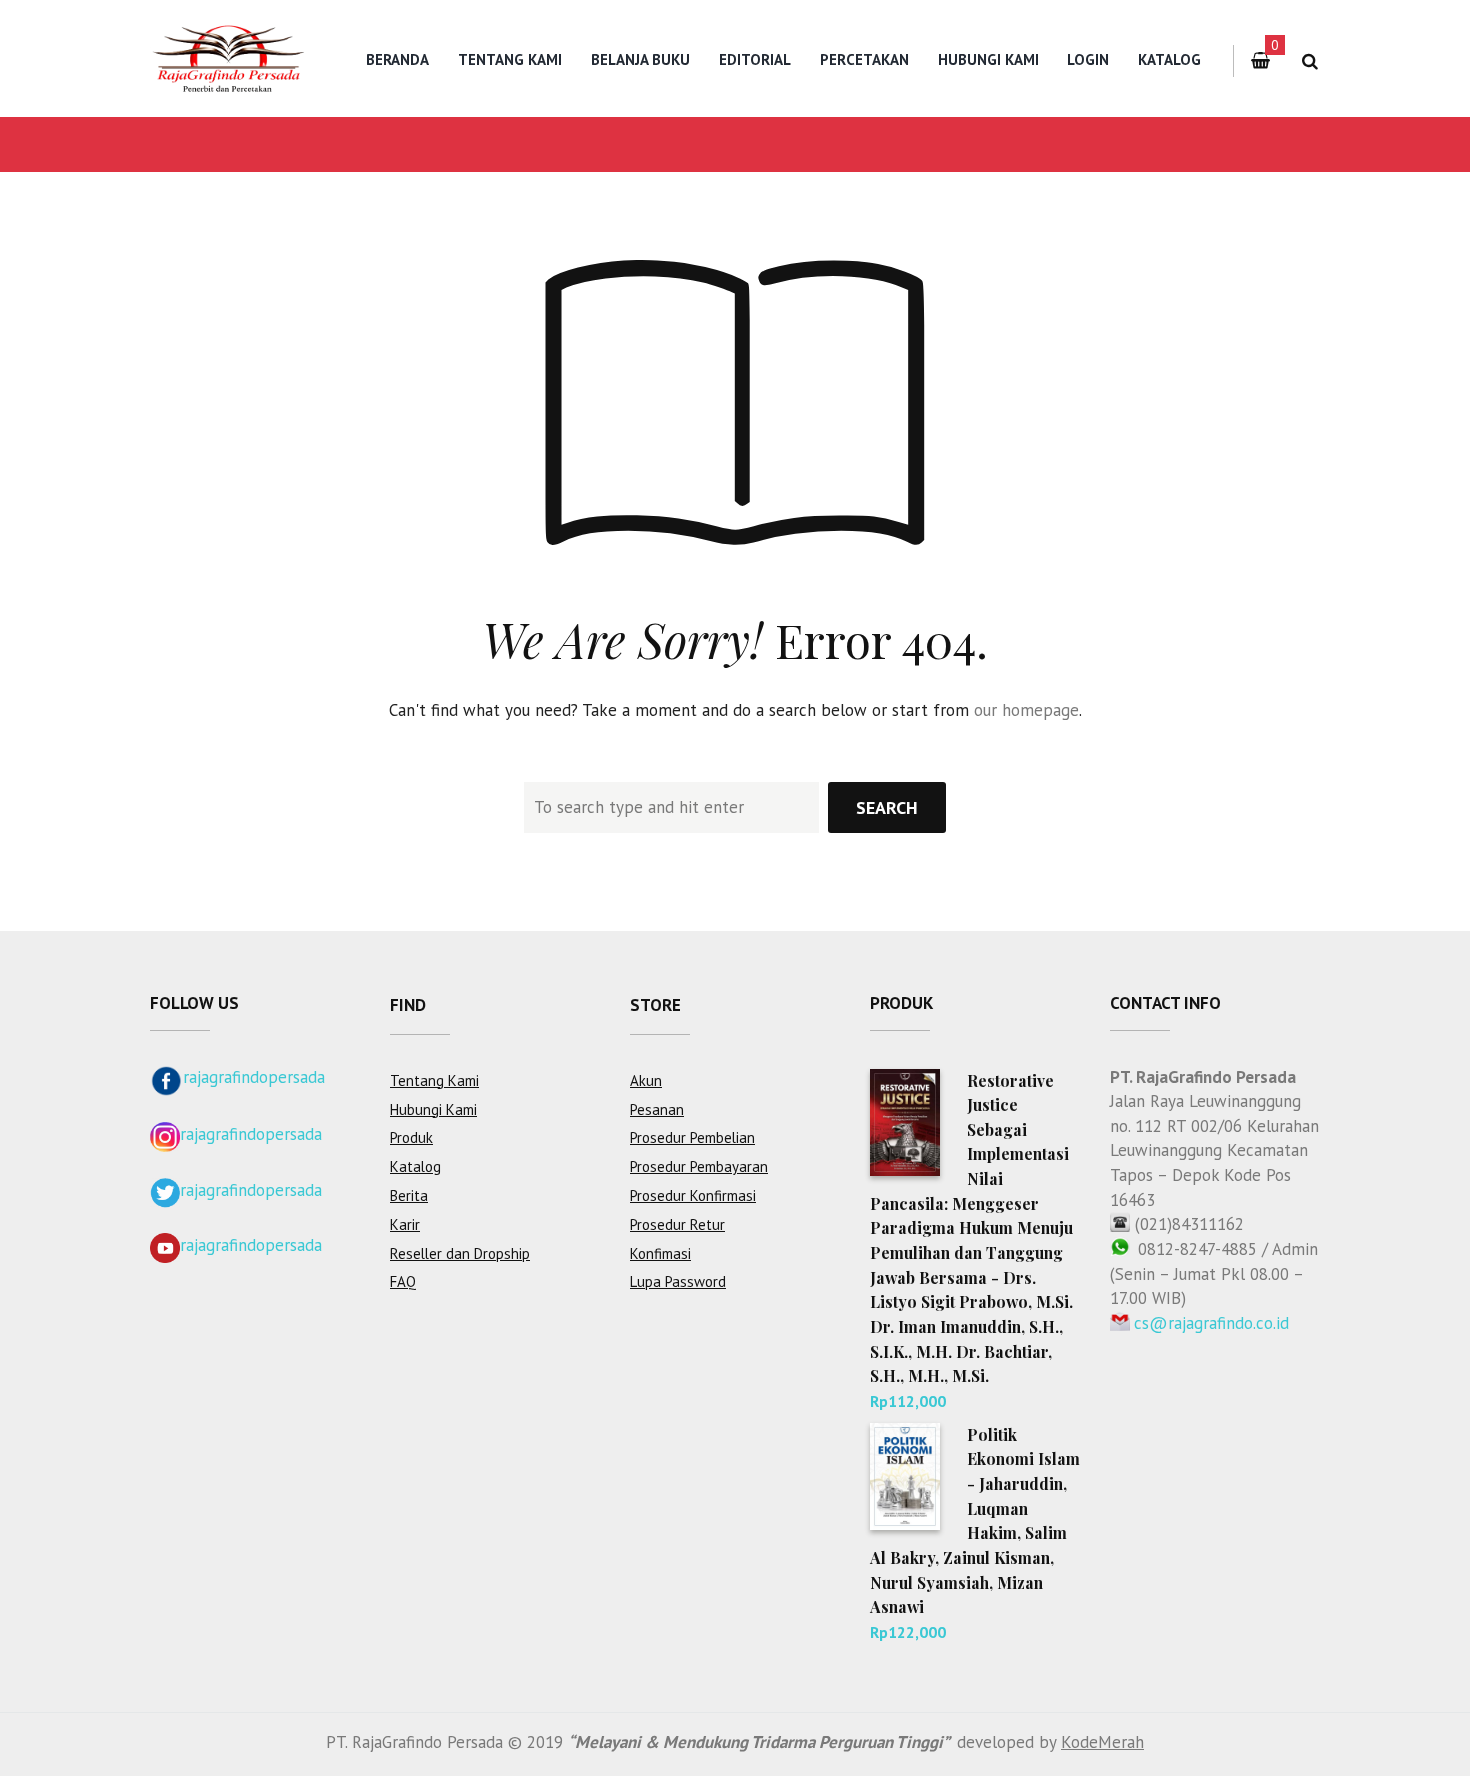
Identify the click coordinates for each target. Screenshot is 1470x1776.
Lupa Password (678, 1281)
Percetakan (864, 59)
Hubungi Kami (988, 59)
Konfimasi (660, 1253)
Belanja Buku (640, 59)
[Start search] (887, 807)
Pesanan (657, 1109)
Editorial (755, 59)
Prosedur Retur (677, 1224)
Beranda (397, 59)
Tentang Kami (510, 59)
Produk (411, 1137)
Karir (405, 1224)
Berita (409, 1195)
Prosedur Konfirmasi (693, 1195)
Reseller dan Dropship (460, 1253)
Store (655, 1005)
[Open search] (1309, 61)
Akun (646, 1080)
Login (1088, 59)
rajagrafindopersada (254, 1077)
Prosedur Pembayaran (699, 1166)
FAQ (403, 1281)
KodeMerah (1102, 1742)
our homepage (1026, 710)
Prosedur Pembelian (692, 1137)
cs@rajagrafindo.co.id (1211, 1323)
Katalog (1169, 59)
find (408, 1005)
